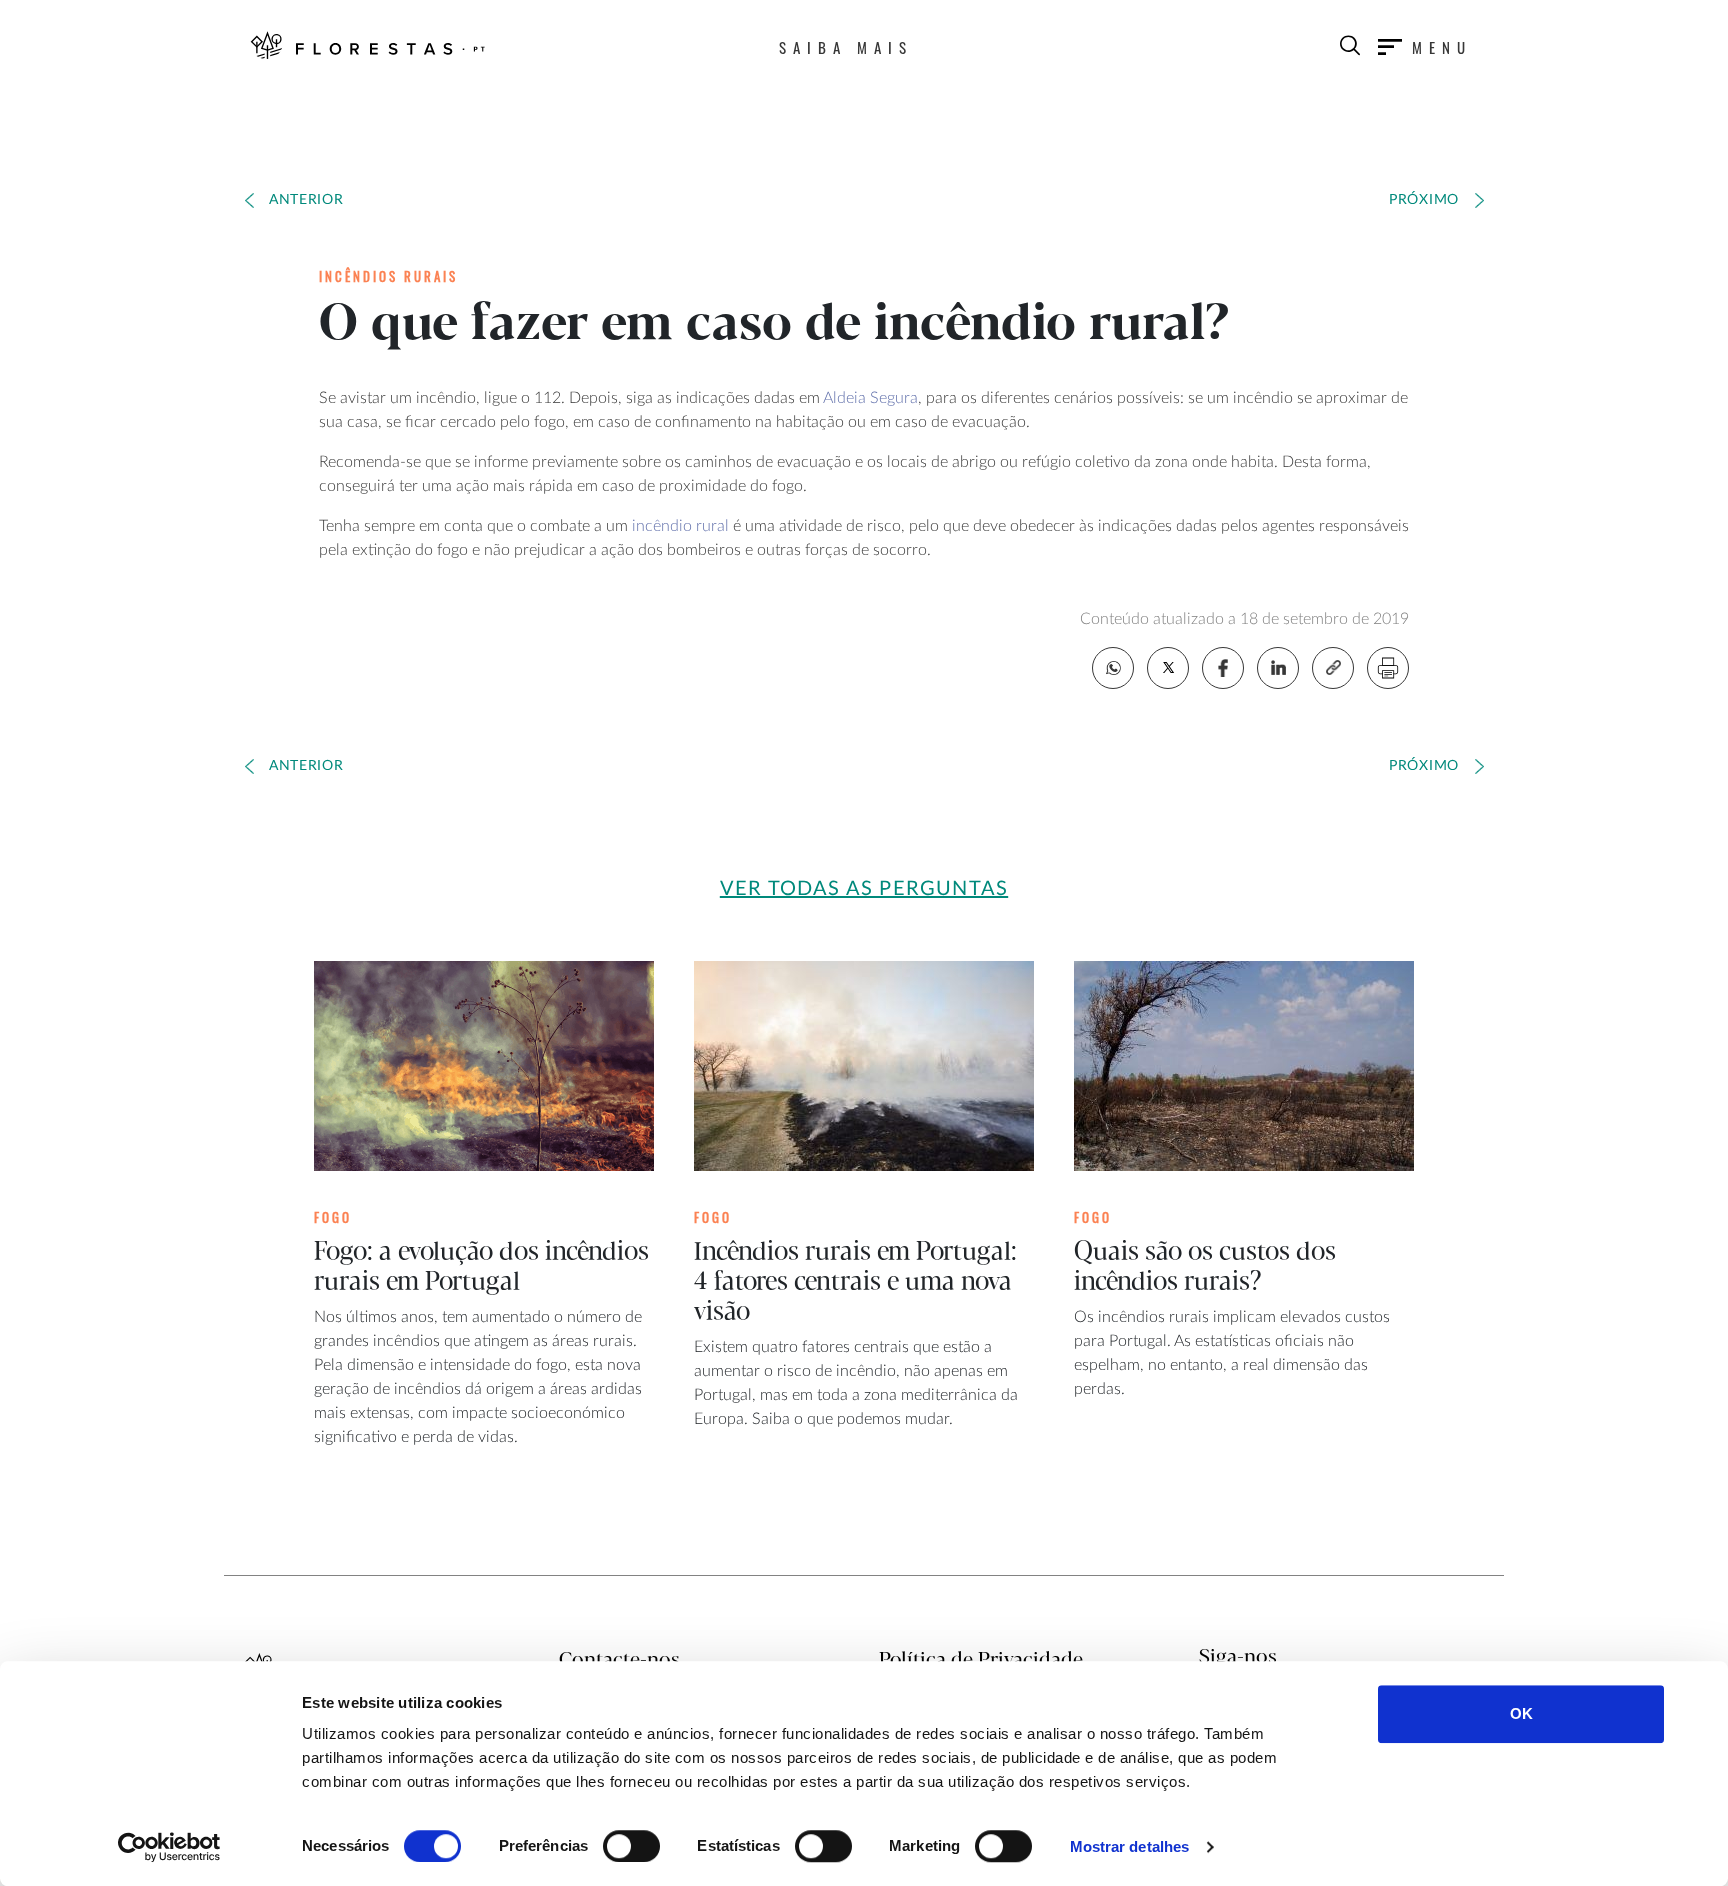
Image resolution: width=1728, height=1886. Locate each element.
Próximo (1424, 200)
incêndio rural (680, 526)
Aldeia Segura (870, 398)
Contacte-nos (619, 1660)
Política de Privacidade (981, 1660)
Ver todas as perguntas (864, 889)
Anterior (306, 200)
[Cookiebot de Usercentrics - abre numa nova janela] (169, 1847)
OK (1521, 1713)
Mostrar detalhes (1130, 1846)
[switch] (631, 1846)
